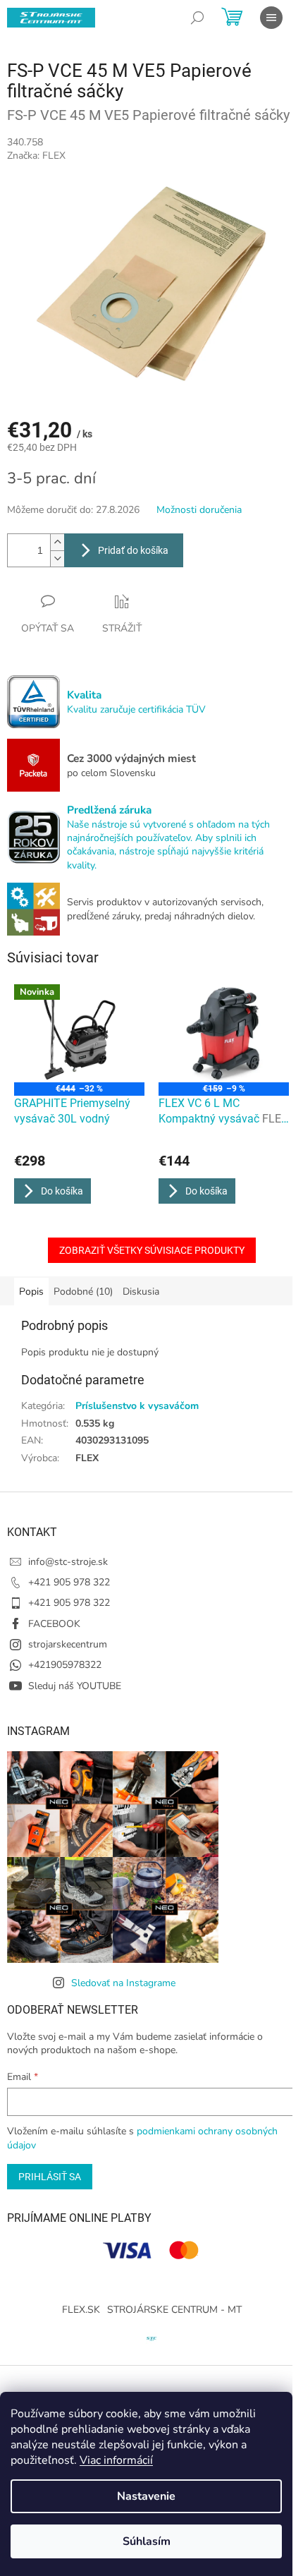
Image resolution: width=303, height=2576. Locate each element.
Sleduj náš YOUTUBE (75, 1686)
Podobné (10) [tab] (83, 1292)
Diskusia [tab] (141, 1292)
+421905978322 (65, 1665)
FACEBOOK (54, 1624)
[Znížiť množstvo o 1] (57, 558)
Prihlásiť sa (50, 2177)
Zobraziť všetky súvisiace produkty (152, 1250)
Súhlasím (147, 2541)
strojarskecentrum (68, 1644)
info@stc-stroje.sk (68, 1562)
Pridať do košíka (133, 550)
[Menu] (271, 18)
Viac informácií (116, 2460)
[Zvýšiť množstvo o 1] (57, 542)
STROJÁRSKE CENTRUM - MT (174, 2310)
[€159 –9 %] (224, 1033)
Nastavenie (146, 2496)
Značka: (36, 156)
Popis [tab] (31, 1292)
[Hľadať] (197, 18)
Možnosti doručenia (199, 510)
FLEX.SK (81, 2310)
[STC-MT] (151, 2337)
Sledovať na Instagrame (123, 1983)
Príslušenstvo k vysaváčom (137, 1406)
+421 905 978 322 (69, 1582)
